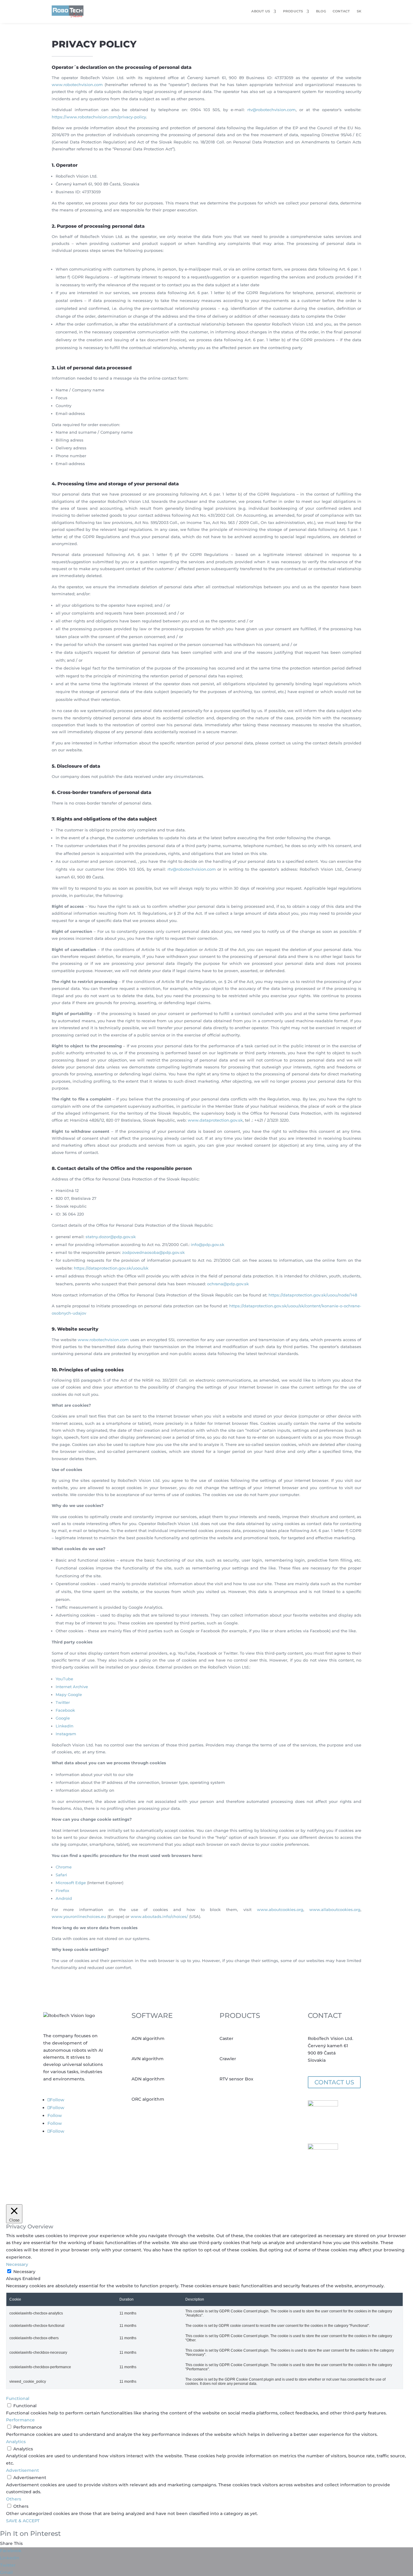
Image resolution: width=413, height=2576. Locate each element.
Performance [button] (20, 2420)
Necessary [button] (17, 2264)
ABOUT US (261, 11)
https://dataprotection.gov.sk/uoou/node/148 (313, 1295)
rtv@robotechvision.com (272, 110)
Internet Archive (72, 1687)
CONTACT (341, 11)
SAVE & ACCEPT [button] (23, 2521)
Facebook (65, 1710)
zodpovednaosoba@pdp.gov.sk (153, 1252)
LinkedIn (65, 1726)
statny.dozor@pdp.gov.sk (111, 1237)
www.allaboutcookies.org (335, 1910)
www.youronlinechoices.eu (79, 1916)
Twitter (63, 1702)
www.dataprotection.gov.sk (215, 1120)
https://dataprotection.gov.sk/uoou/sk (111, 1268)
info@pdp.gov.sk (208, 1245)
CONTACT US (334, 2082)
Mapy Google (69, 1694)
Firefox (62, 1890)
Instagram (66, 1734)
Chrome (64, 1867)
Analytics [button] (16, 2442)
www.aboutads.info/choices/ (159, 1916)
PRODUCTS (293, 11)
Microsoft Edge (71, 1883)
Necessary (24, 2272)
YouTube (64, 1679)
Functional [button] (18, 2398)
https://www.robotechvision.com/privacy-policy (99, 117)
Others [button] (14, 2499)
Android (64, 1898)
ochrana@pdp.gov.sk (228, 1284)
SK (359, 11)
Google (63, 1718)
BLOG (321, 11)
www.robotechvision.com (77, 85)
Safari (61, 1875)
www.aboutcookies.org (280, 1910)
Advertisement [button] (23, 2470)
